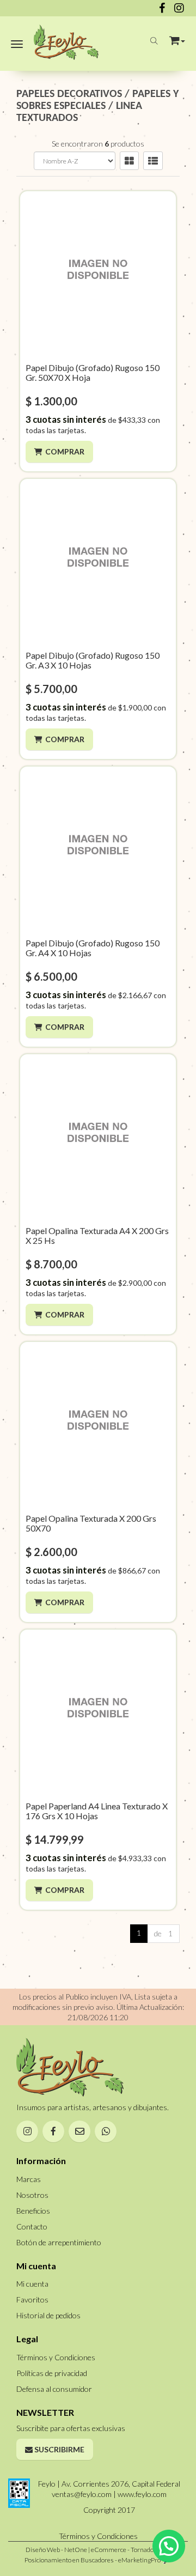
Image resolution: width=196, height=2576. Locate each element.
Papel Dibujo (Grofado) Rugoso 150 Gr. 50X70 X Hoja (93, 372)
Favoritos (32, 2299)
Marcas (29, 2179)
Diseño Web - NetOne (56, 2550)
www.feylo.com (142, 2494)
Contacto (32, 2226)
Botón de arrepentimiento (59, 2242)
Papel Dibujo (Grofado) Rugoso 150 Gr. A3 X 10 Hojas (93, 660)
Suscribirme (59, 2449)
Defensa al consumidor (54, 2389)
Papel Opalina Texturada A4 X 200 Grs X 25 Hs (97, 1235)
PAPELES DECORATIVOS (69, 94)
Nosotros (32, 2195)
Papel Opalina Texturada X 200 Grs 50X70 (91, 1523)
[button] (177, 38)
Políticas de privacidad (52, 2373)
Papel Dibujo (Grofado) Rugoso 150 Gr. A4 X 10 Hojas (93, 948)
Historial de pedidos (48, 2315)
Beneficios (33, 2211)
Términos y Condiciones (56, 2357)
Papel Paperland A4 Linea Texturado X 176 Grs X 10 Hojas (97, 1811)
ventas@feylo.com (82, 2494)
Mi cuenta (32, 2284)
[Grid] (129, 161)
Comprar (65, 451)
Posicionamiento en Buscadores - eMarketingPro (93, 2560)
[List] (153, 161)
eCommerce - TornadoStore (130, 2550)
